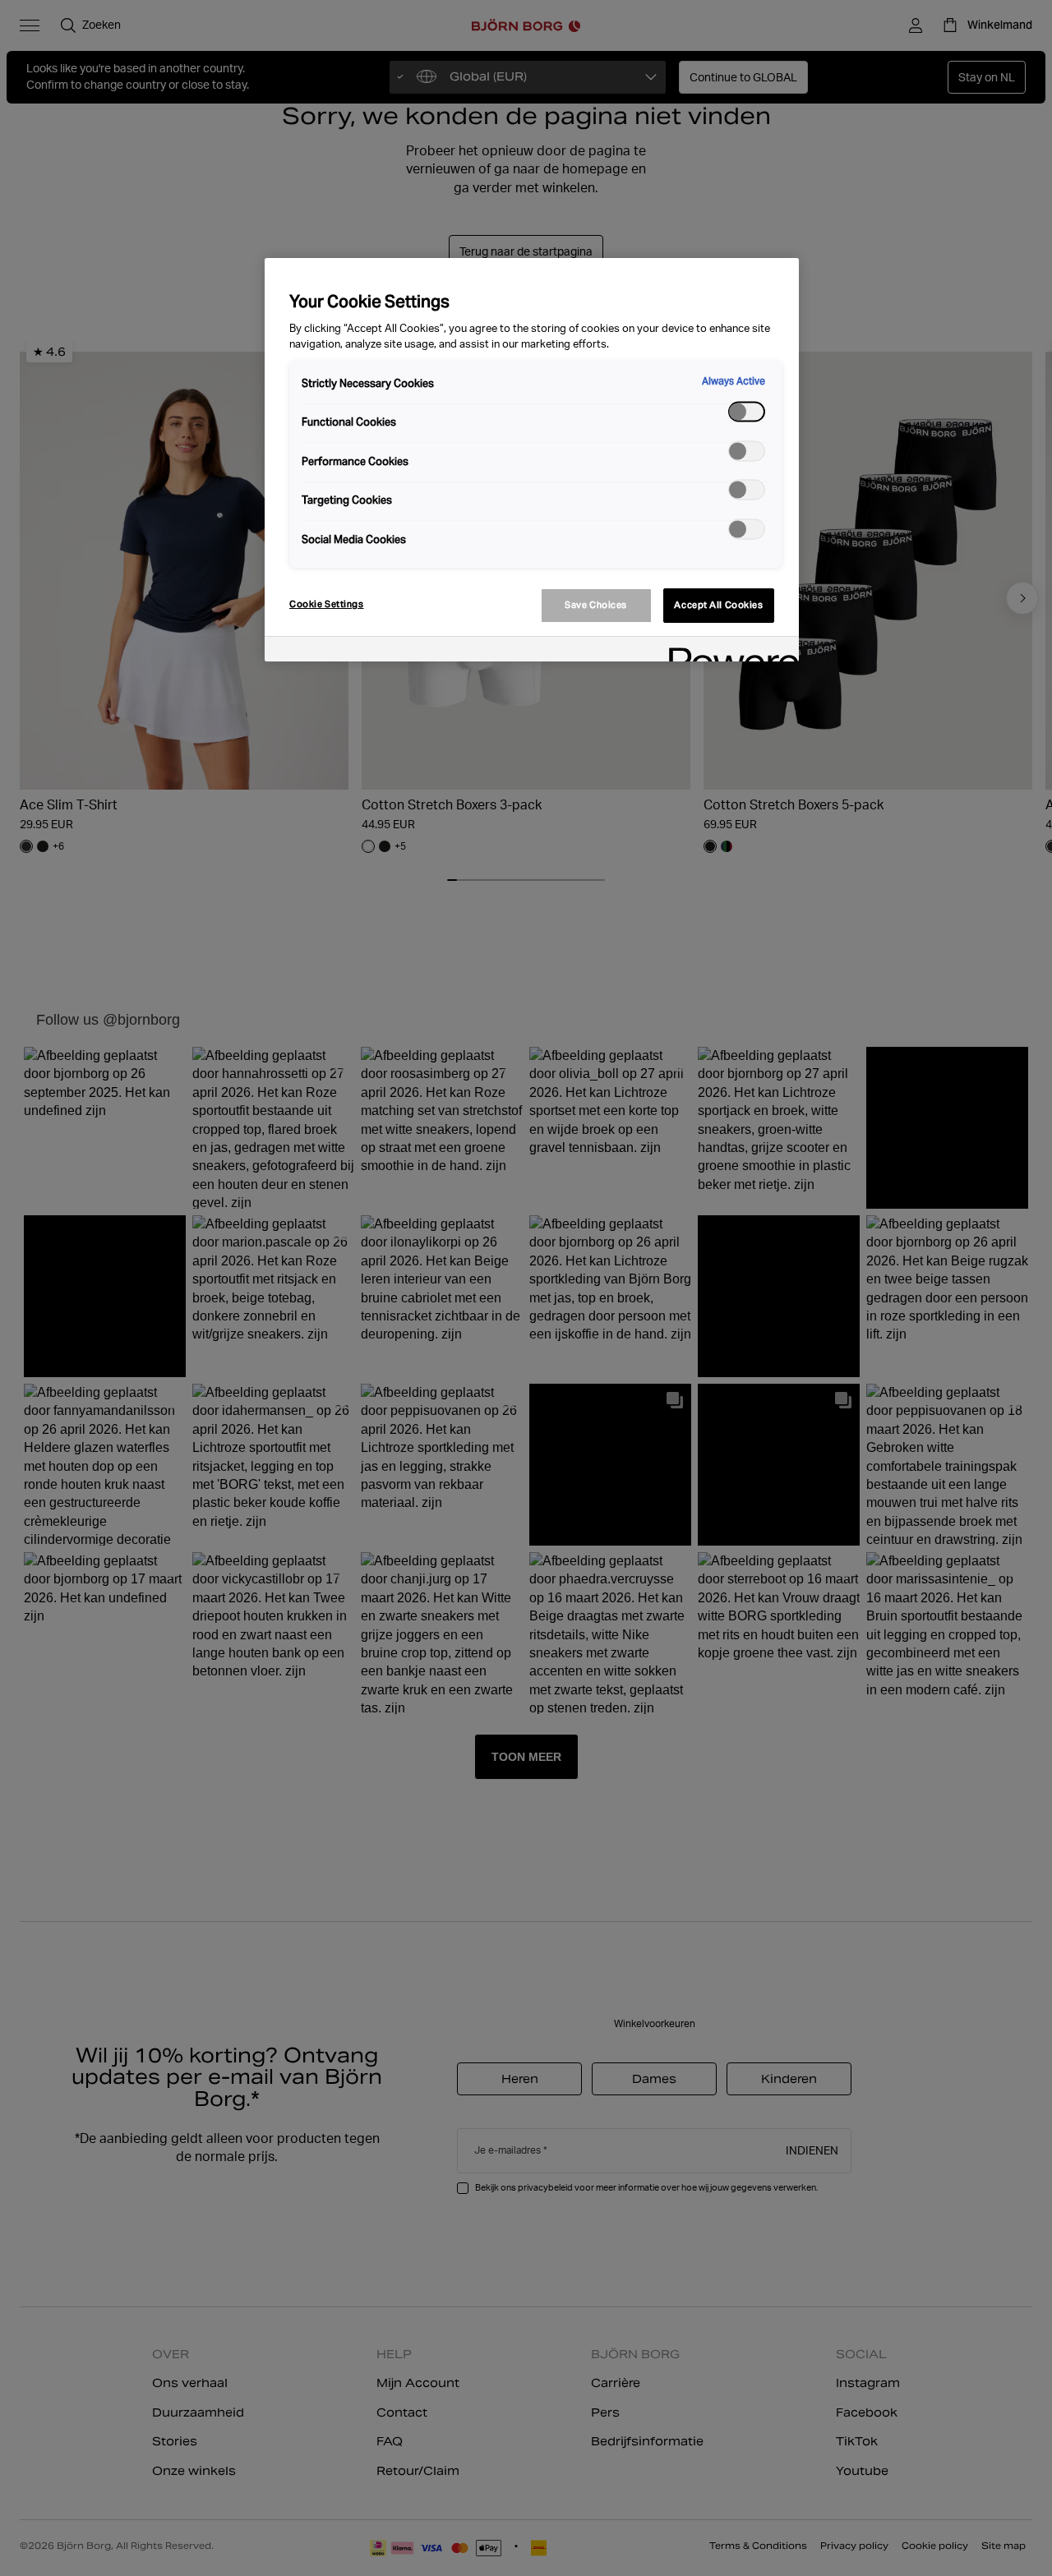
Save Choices (596, 605)
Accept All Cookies (718, 605)
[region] (532, 460)
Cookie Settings (327, 604)
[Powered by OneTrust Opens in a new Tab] (728, 651)
